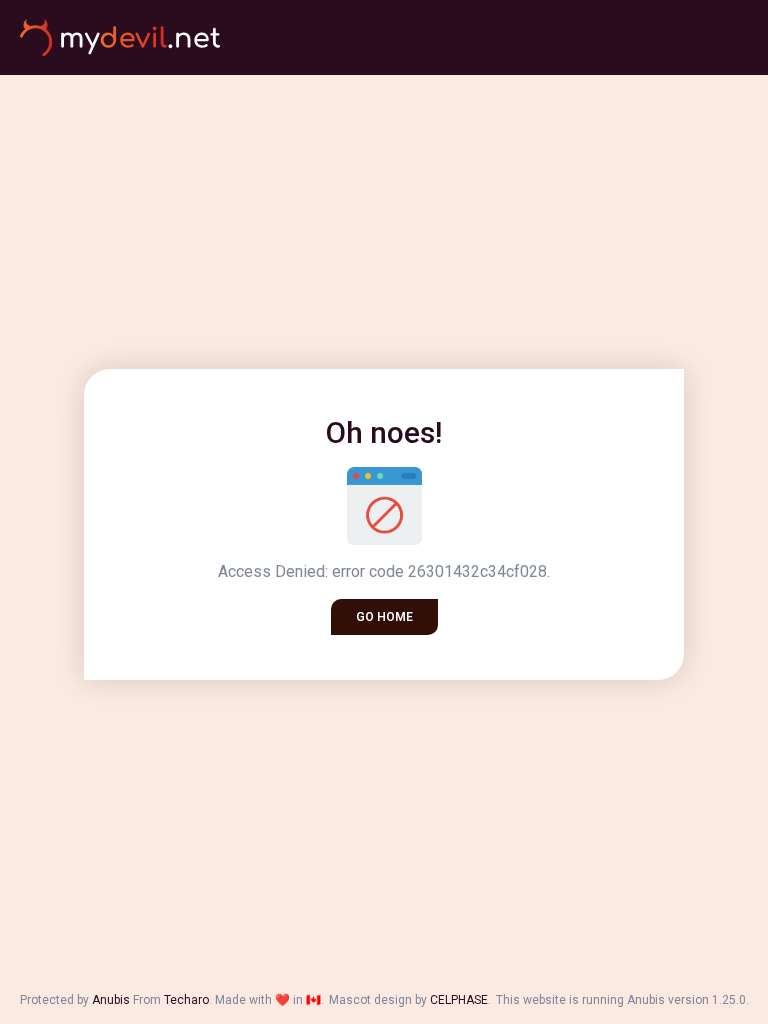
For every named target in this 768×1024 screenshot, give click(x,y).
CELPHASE (459, 1000)
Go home (384, 617)
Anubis (111, 1000)
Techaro (186, 1000)
